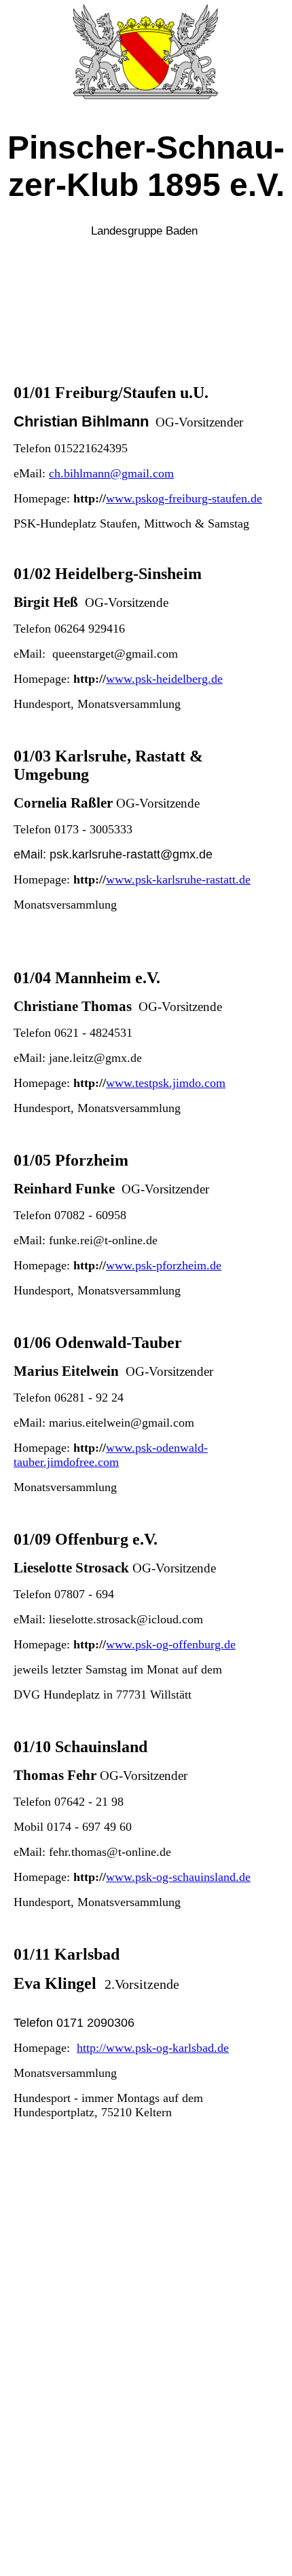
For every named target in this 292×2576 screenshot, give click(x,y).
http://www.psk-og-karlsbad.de (153, 2048)
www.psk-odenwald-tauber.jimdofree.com (111, 1455)
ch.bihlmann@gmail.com (111, 473)
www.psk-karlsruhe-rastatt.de (178, 879)
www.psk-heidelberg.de (164, 679)
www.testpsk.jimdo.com (166, 1083)
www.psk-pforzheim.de (164, 1265)
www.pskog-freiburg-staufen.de (184, 498)
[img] (146, 51)
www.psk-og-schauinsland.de (178, 1877)
